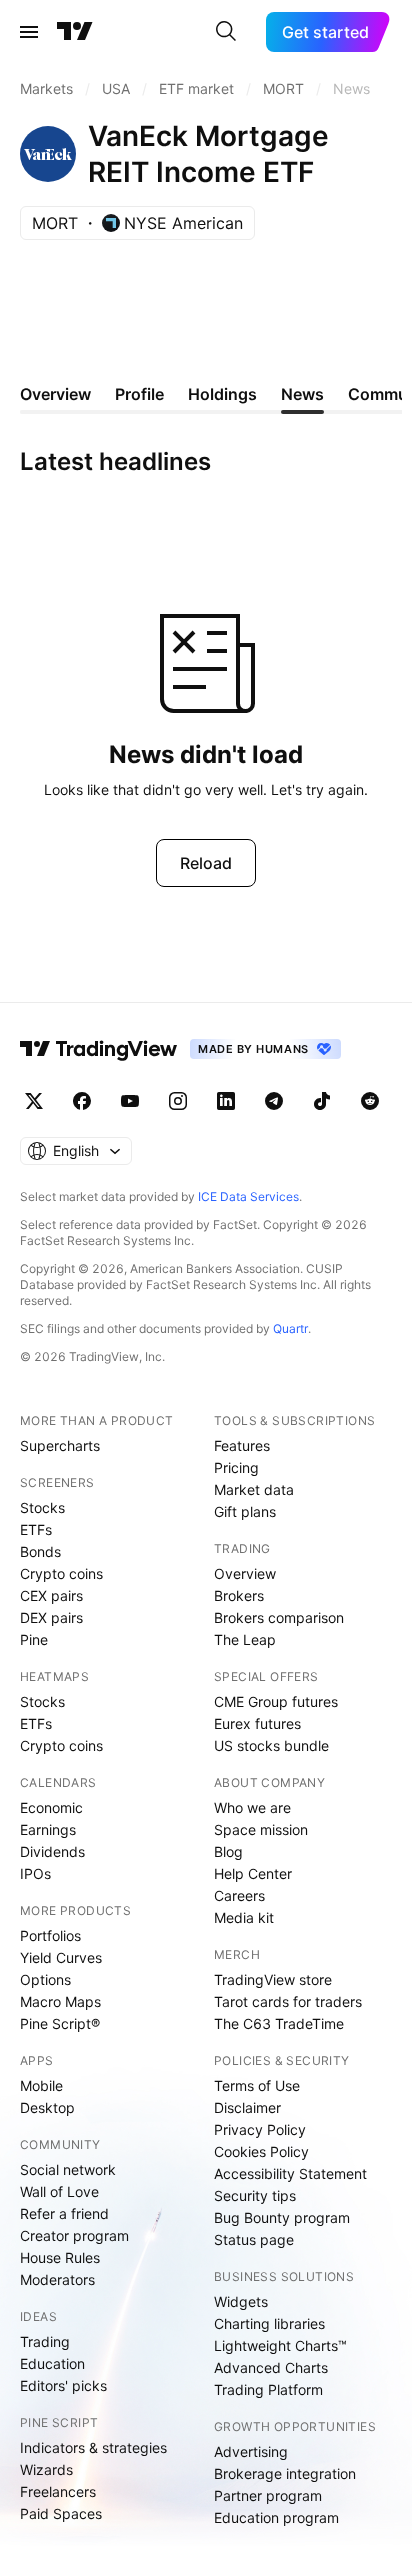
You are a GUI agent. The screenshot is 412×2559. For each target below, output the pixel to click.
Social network (68, 2169)
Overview (245, 1573)
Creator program (74, 2235)
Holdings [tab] (222, 394)
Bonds (40, 1551)
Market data (254, 1489)
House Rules (60, 2257)
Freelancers (58, 2491)
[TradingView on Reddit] (370, 1101)
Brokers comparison (279, 1617)
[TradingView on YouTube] (130, 1101)
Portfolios (50, 1935)
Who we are (252, 1807)
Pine (34, 1639)
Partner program (268, 2495)
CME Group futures (276, 1701)
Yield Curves (61, 1957)
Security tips (255, 2195)
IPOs (35, 1873)
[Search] (226, 32)
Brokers (239, 1595)
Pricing (236, 1467)
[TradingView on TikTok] (322, 1101)
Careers (239, 1895)
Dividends (52, 1851)
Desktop (47, 2107)
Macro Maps (60, 2001)
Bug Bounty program (282, 2217)
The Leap (245, 1639)
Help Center (253, 1873)
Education (52, 2363)
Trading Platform (268, 2389)
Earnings (48, 1829)
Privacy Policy (260, 2129)
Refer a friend (64, 2213)
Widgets (241, 2301)
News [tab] (302, 394)
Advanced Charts (271, 2367)
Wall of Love (59, 2191)
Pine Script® (60, 2023)
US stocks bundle (271, 1745)
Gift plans (245, 1511)
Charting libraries (269, 2323)
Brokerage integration (285, 2473)
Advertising (251, 2451)
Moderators (57, 2279)
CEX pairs (51, 1595)
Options (45, 1979)
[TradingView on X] (34, 1101)
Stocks (42, 1507)
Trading (45, 2341)
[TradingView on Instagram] (178, 1101)
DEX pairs (51, 1617)
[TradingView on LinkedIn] (226, 1101)
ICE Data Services (248, 1196)
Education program (276, 2517)
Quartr (290, 1328)
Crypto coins (61, 1573)
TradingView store (273, 1979)
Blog (228, 1851)
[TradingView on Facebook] (82, 1101)
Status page (254, 2239)
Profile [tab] (139, 394)
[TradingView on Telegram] (274, 1101)
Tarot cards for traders (288, 2001)
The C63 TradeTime (279, 2023)
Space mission (261, 1829)
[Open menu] (29, 32)
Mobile (41, 2085)
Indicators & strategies (93, 2447)
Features (242, 1445)
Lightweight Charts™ (280, 2345)
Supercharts (60, 1445)
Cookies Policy (261, 2151)
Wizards (46, 2469)
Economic (51, 1807)
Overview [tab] (55, 394)
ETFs (36, 1529)
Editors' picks (63, 2385)
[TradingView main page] (75, 32)
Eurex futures (257, 1723)
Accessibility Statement (290, 2173)
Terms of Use (257, 2085)
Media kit (244, 1917)
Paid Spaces (61, 2513)
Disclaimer (247, 2107)
